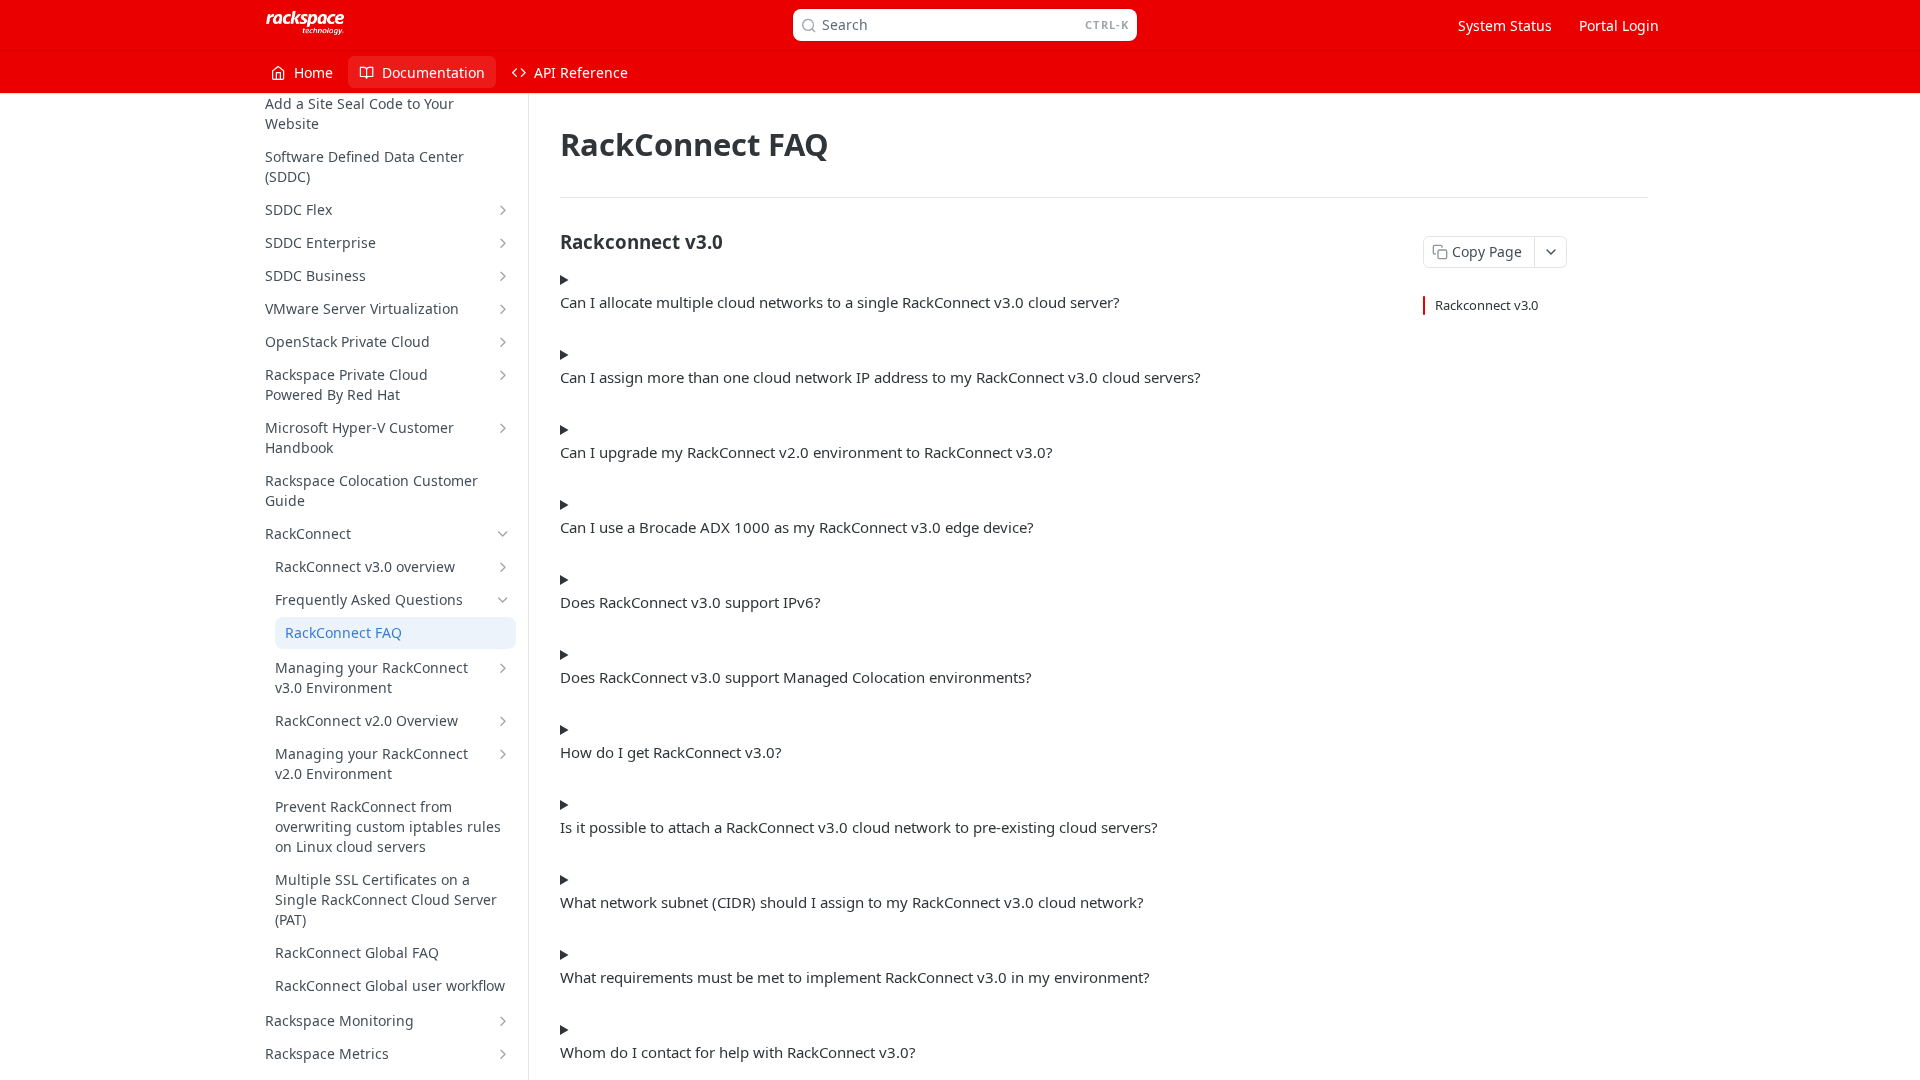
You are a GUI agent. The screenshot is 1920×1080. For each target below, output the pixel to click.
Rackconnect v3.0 (1486, 305)
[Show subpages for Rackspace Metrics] (503, 1054)
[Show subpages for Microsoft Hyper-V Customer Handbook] (503, 428)
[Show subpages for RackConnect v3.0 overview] (503, 567)
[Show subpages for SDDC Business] (503, 276)
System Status (1505, 25)
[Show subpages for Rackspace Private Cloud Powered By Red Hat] (503, 375)
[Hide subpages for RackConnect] (503, 534)
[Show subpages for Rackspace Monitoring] (503, 1021)
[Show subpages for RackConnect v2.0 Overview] (503, 721)
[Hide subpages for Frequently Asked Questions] (503, 600)
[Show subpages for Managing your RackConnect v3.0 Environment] (503, 668)
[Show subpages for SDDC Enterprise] (503, 243)
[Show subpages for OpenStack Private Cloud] (503, 342)
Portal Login (1619, 25)
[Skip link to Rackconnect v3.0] (546, 241)
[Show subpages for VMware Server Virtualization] (503, 309)
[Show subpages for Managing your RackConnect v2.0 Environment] (503, 754)
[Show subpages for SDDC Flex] (503, 210)
